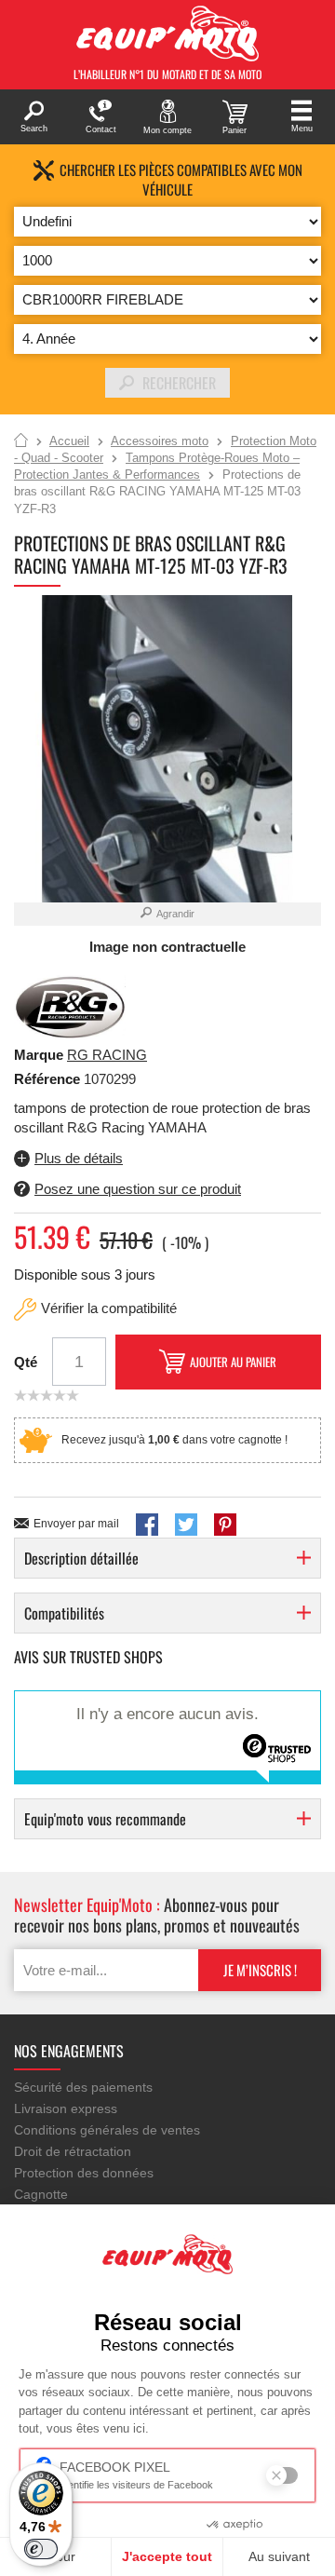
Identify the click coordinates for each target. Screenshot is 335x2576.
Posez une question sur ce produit (138, 1189)
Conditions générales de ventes (107, 2130)
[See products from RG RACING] (70, 1006)
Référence (49, 1079)
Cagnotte (41, 2194)
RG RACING (107, 1055)
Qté (26, 1362)
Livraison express (66, 2108)
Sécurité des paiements (83, 2087)
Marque (39, 1055)
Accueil (21, 441)
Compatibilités (64, 1613)
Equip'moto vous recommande (105, 1819)
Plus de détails (79, 1158)
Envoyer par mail (76, 1524)
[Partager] (147, 1525)
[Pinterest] (225, 1525)
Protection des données (84, 2173)
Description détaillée (81, 1558)
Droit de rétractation (73, 2151)
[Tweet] (186, 1525)
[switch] (41, 2549)
